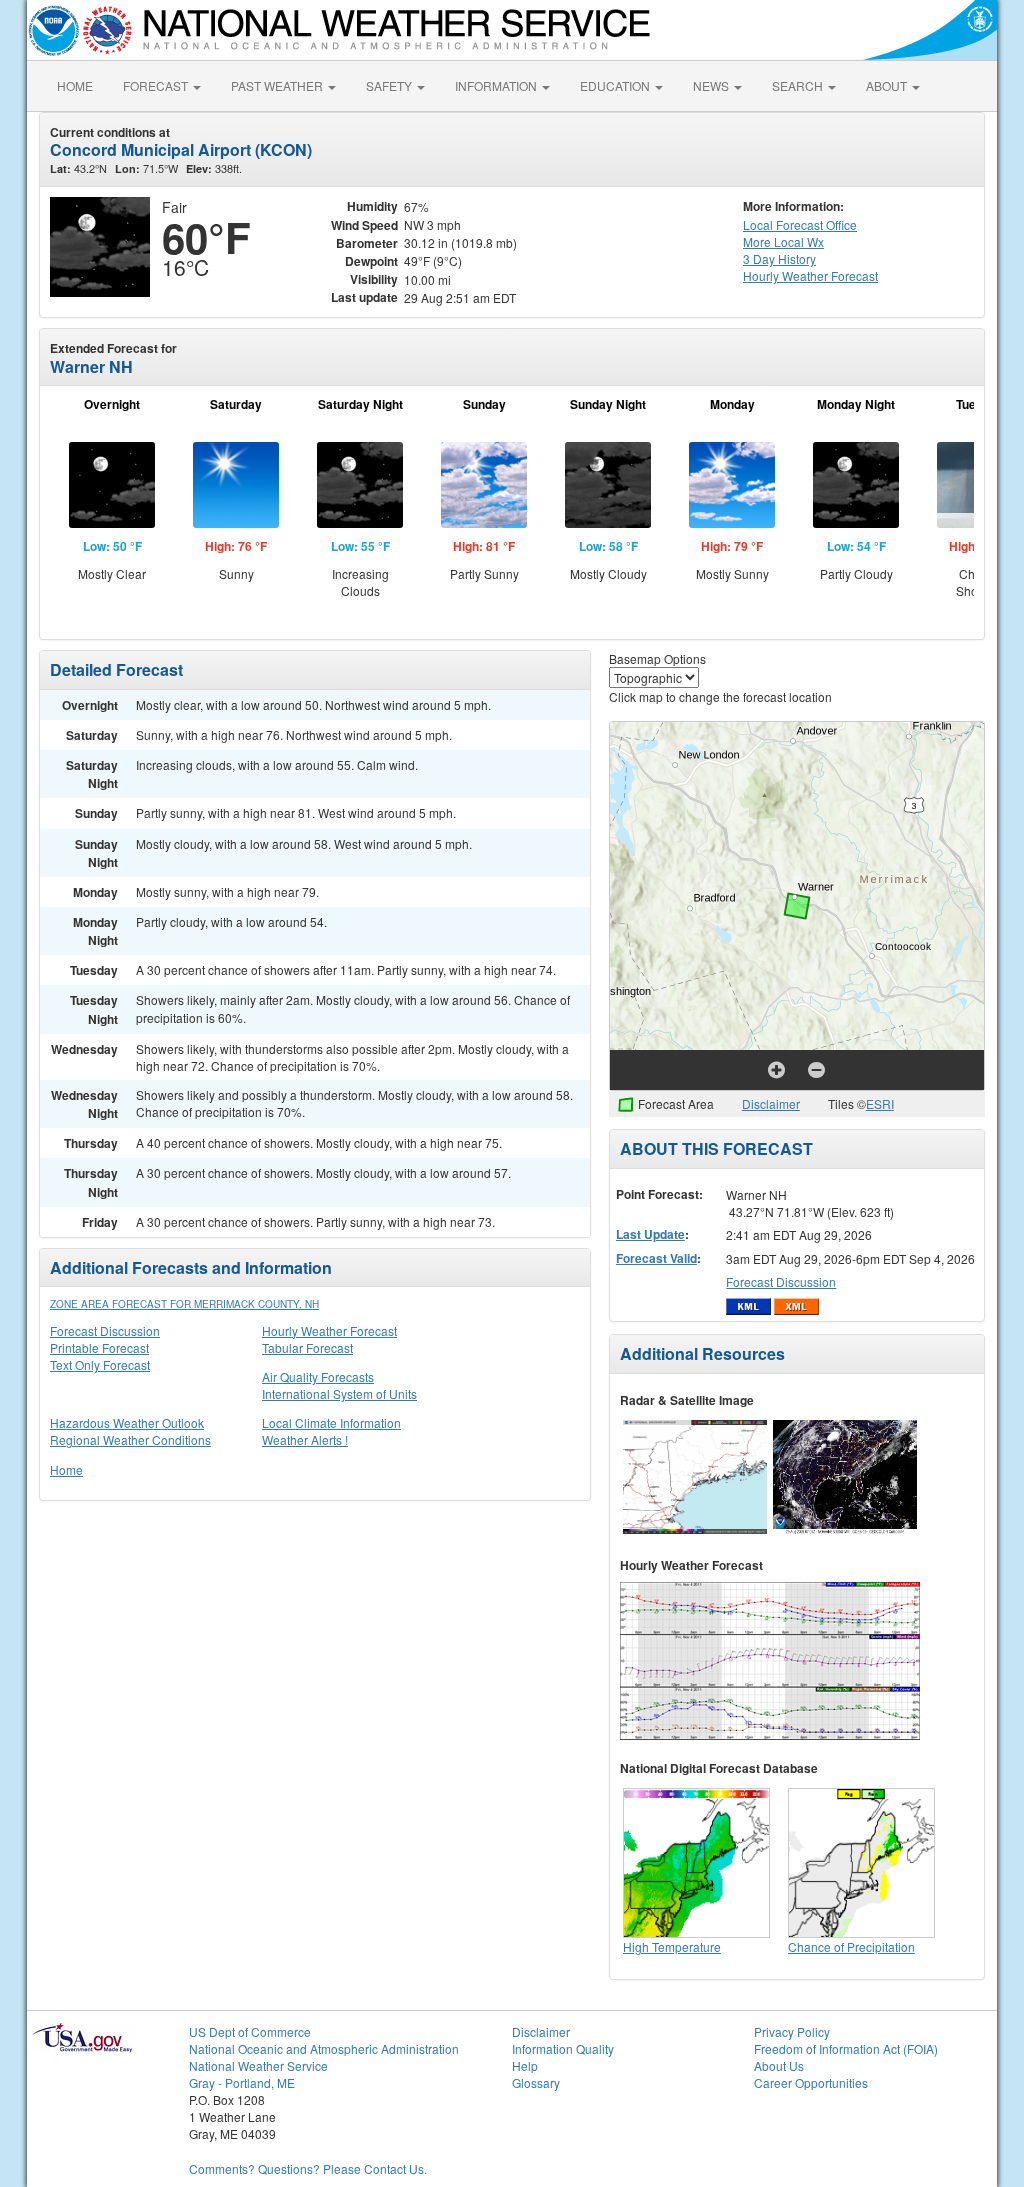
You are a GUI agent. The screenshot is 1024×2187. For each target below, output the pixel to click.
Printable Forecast (99, 1347)
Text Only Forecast (100, 1364)
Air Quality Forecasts (318, 1376)
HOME (75, 85)
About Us (779, 2065)
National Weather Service (258, 2065)
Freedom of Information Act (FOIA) (846, 2048)
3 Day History (779, 258)
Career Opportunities (811, 2082)
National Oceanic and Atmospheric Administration (324, 2048)
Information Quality (563, 2048)
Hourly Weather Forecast (329, 1330)
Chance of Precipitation (851, 1946)
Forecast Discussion (105, 1330)
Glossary (536, 2082)
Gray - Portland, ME (242, 2082)
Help (525, 2065)
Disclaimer (771, 1103)
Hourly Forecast (810, 275)
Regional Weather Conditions (130, 1439)
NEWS (712, 85)
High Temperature (672, 1946)
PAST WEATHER (278, 85)
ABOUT (888, 85)
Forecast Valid (656, 1258)
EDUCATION (616, 85)
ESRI (880, 1103)
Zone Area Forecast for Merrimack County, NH (184, 1304)
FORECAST (157, 85)
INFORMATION (497, 85)
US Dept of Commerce (250, 2031)
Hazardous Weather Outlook (127, 1422)
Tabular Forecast (307, 1347)
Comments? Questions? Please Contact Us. (308, 2168)
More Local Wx (783, 241)
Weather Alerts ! (305, 1439)
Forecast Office (800, 224)
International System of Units (339, 1393)
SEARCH (799, 85)
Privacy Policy (792, 2031)
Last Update (650, 1234)
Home (66, 1469)
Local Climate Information (331, 1422)
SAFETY (390, 85)
